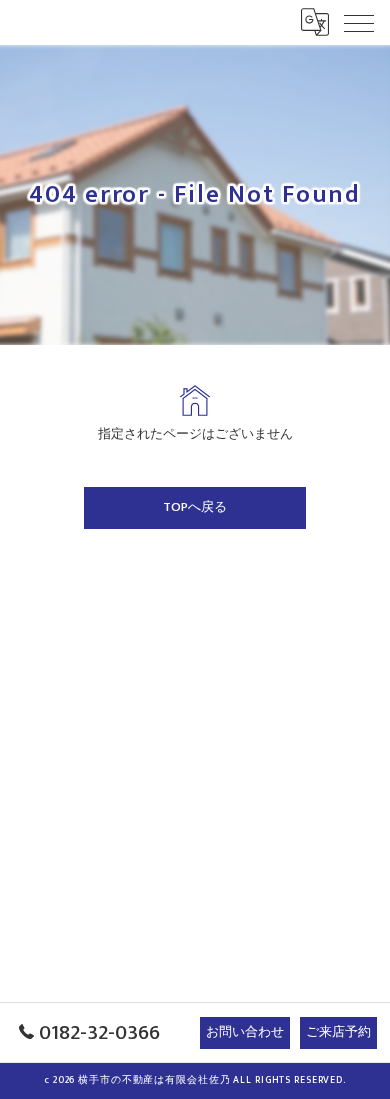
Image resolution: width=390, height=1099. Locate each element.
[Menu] (359, 22)
